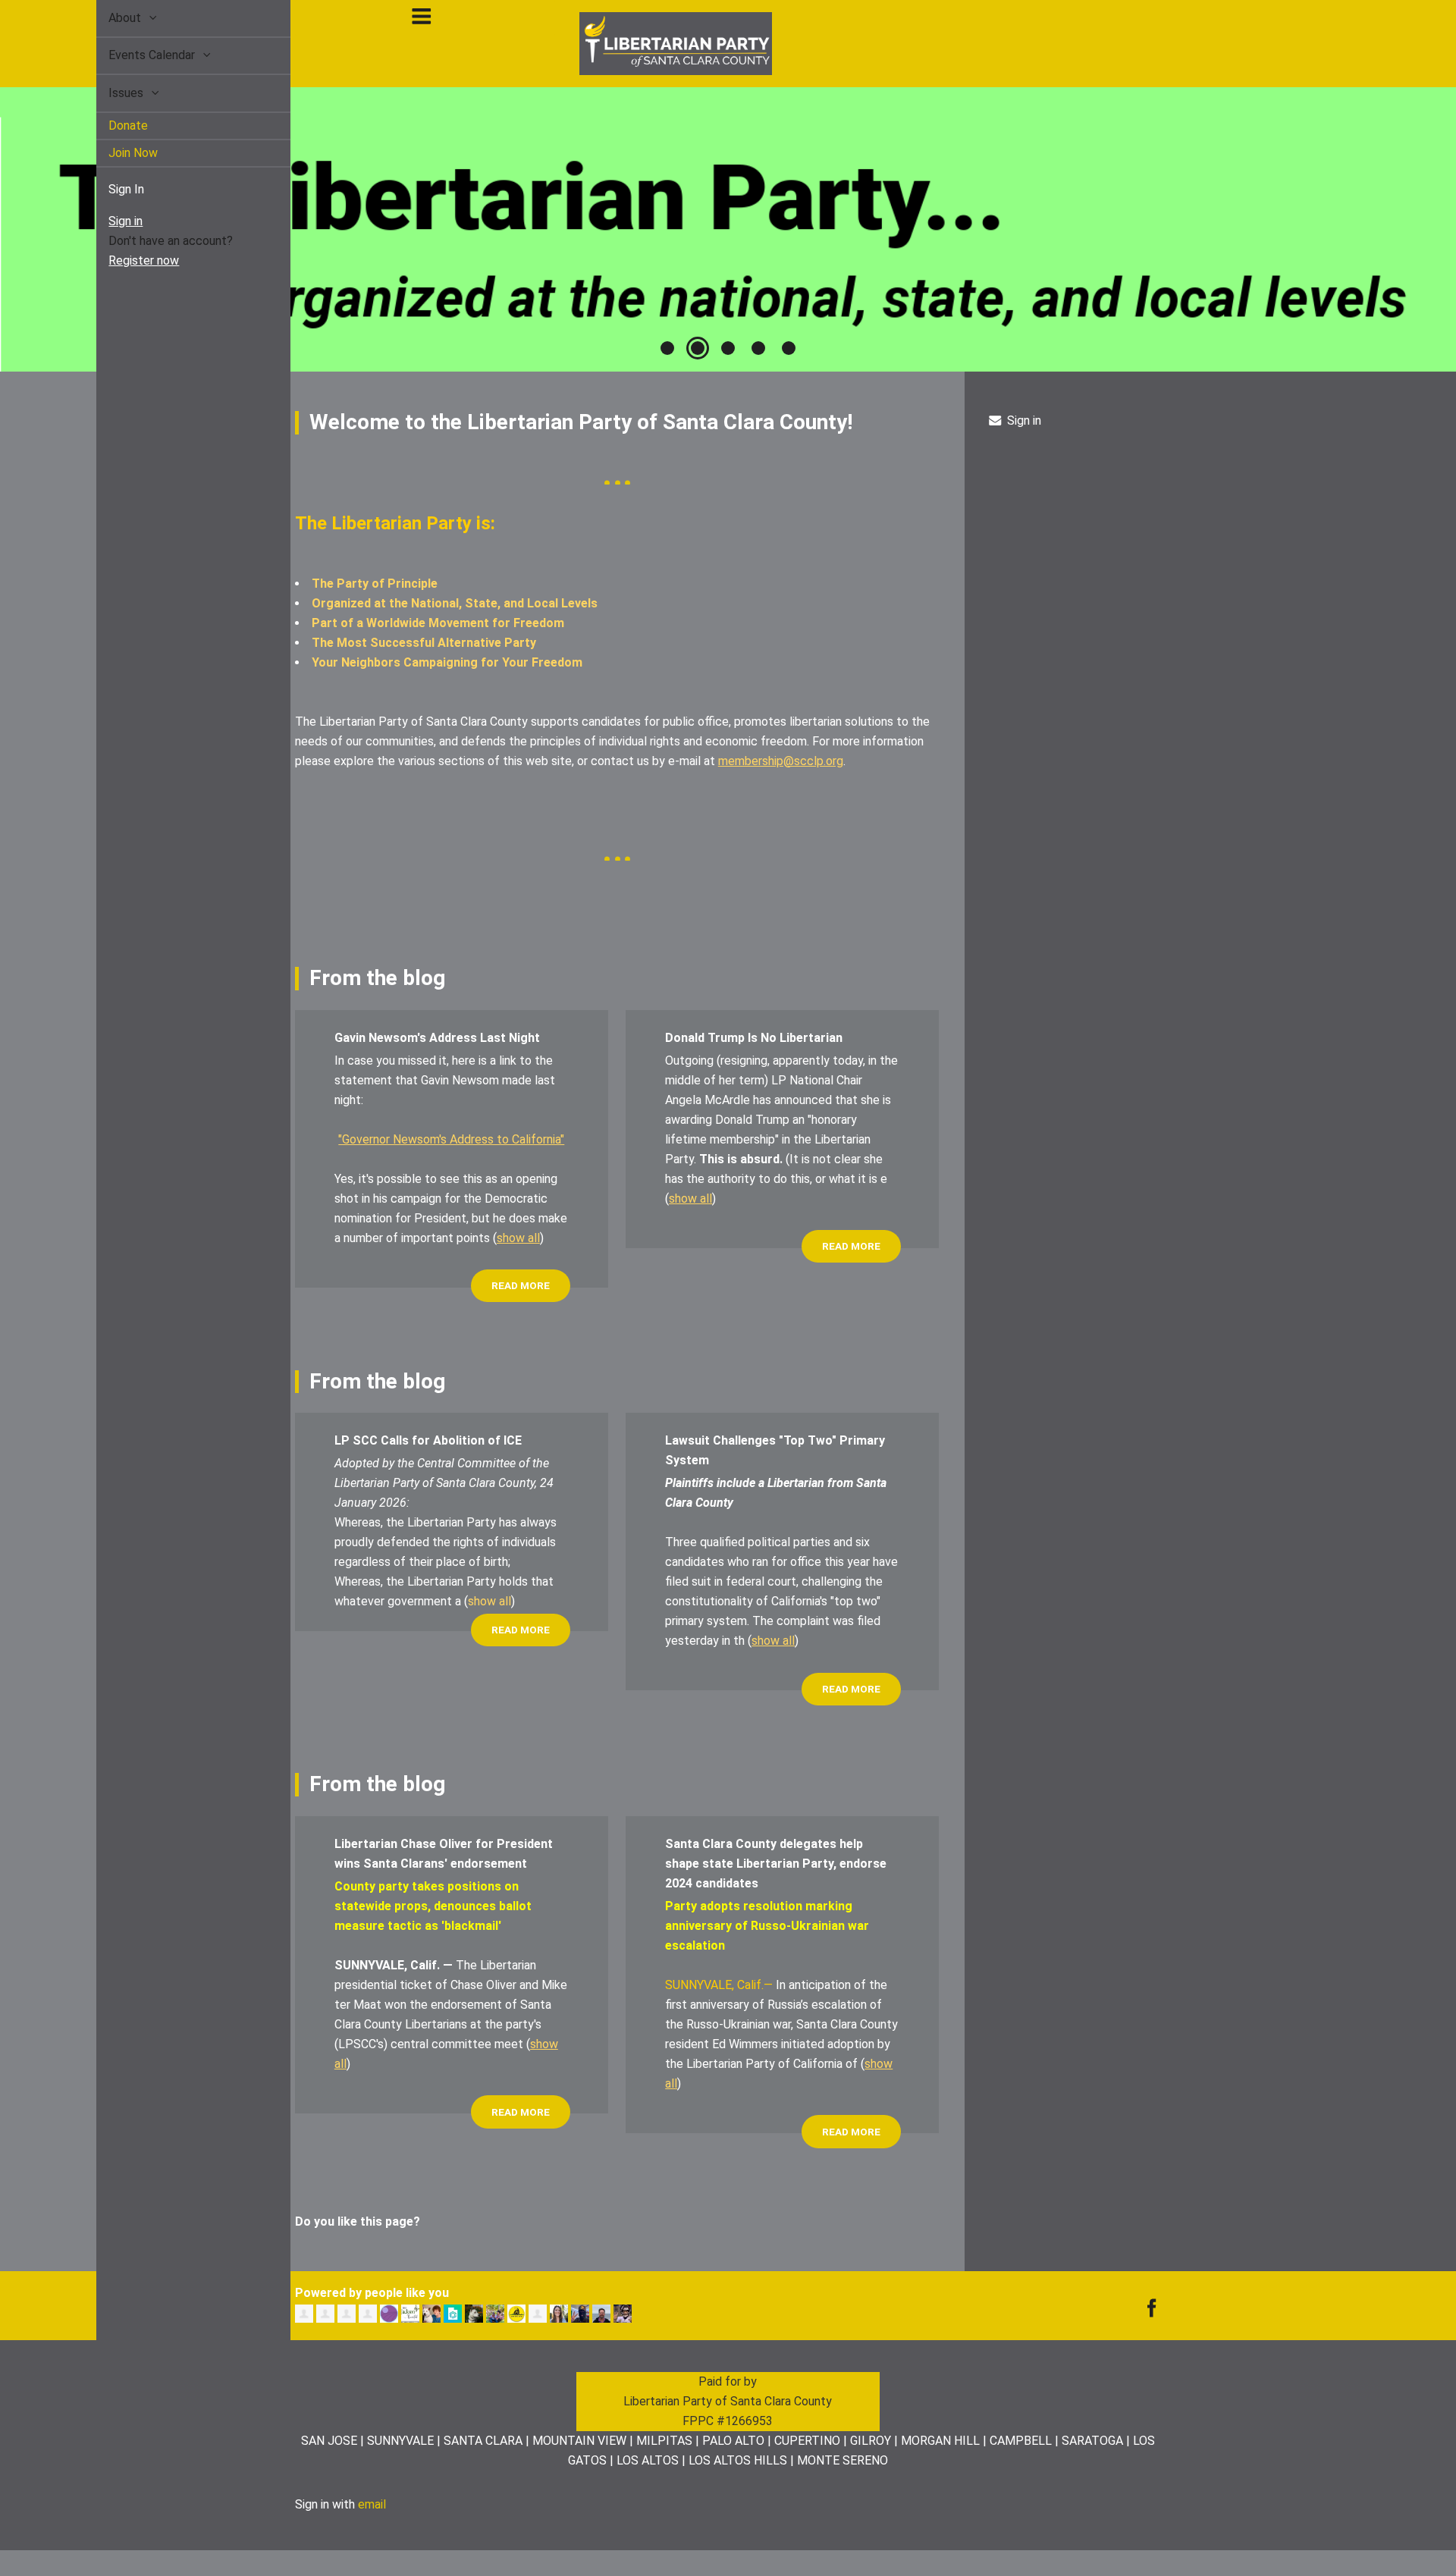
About (109, 18)
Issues (110, 93)
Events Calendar (136, 55)
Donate (111, 126)
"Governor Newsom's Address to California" (451, 1139)
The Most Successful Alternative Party (424, 643)
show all (518, 1238)
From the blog (377, 978)
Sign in (108, 221)
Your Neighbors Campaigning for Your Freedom (447, 662)
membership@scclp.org (781, 761)
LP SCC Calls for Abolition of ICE (428, 1440)
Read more (521, 1285)
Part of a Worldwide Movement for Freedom (438, 623)
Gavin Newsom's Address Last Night (437, 1038)
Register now (126, 260)
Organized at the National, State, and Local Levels (455, 603)
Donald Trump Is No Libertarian (754, 1038)
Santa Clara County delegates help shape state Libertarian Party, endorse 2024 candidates (776, 1864)
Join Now (116, 153)
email (372, 2504)
